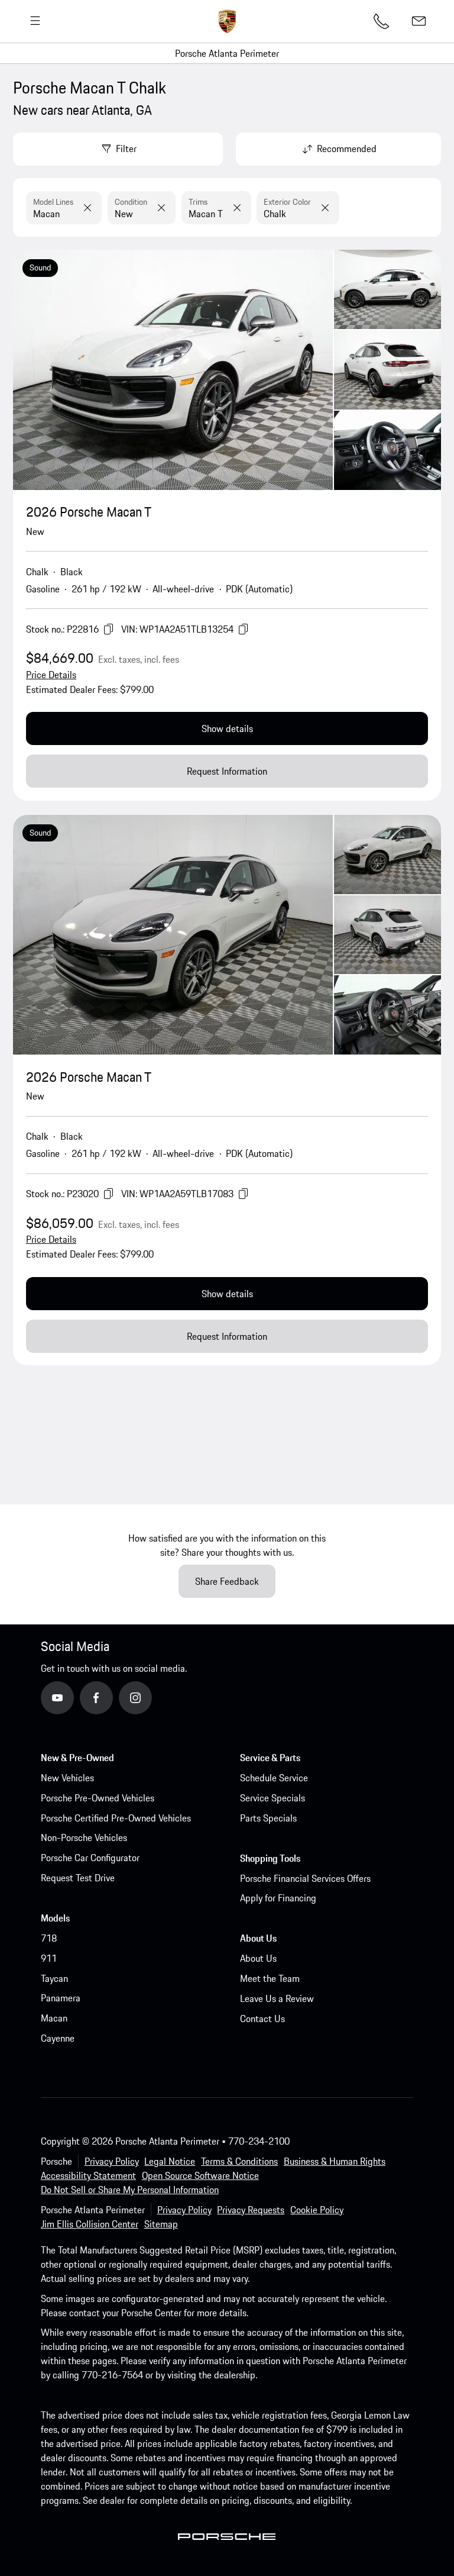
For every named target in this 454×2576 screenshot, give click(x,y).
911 (49, 1958)
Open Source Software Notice (200, 2175)
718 (49, 1938)
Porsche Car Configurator (90, 1858)
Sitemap (161, 2224)
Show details (227, 728)
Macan (54, 2018)
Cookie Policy (317, 2210)
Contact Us (262, 2019)
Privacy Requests (251, 2210)
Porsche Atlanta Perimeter (227, 53)
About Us (258, 1958)
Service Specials (273, 1798)
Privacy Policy (112, 2161)
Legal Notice (170, 2161)
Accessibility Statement (88, 2175)
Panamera (61, 1998)
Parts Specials (268, 1818)
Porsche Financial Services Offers (305, 1878)
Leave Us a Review (277, 1998)
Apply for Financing (278, 1898)
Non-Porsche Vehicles (84, 1837)
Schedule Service (274, 1778)
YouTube (73, 1697)
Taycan (54, 1978)
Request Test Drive (78, 1878)
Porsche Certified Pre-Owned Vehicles (116, 1818)
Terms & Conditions (239, 2161)
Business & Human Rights (335, 2161)
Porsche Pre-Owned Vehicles (98, 1798)
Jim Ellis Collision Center (90, 2224)
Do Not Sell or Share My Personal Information (130, 2190)
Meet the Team (270, 1978)
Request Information (227, 771)
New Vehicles (67, 1778)
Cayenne (58, 2038)
